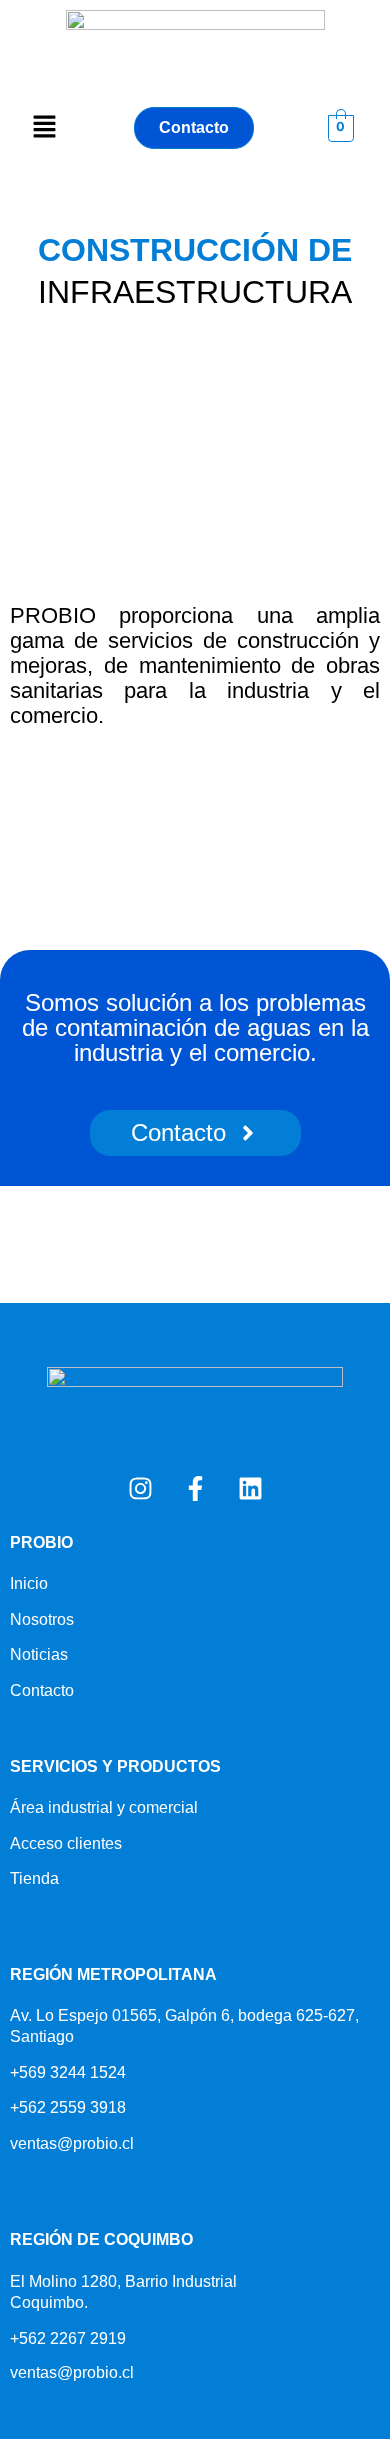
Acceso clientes (66, 1843)
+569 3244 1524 (68, 2072)
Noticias (39, 1654)
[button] (44, 128)
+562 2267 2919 (68, 2338)
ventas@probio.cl (72, 2143)
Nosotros (42, 1619)
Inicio (29, 1583)
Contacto (42, 1690)
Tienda (34, 1878)
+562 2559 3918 (68, 2107)
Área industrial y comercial (104, 1807)
